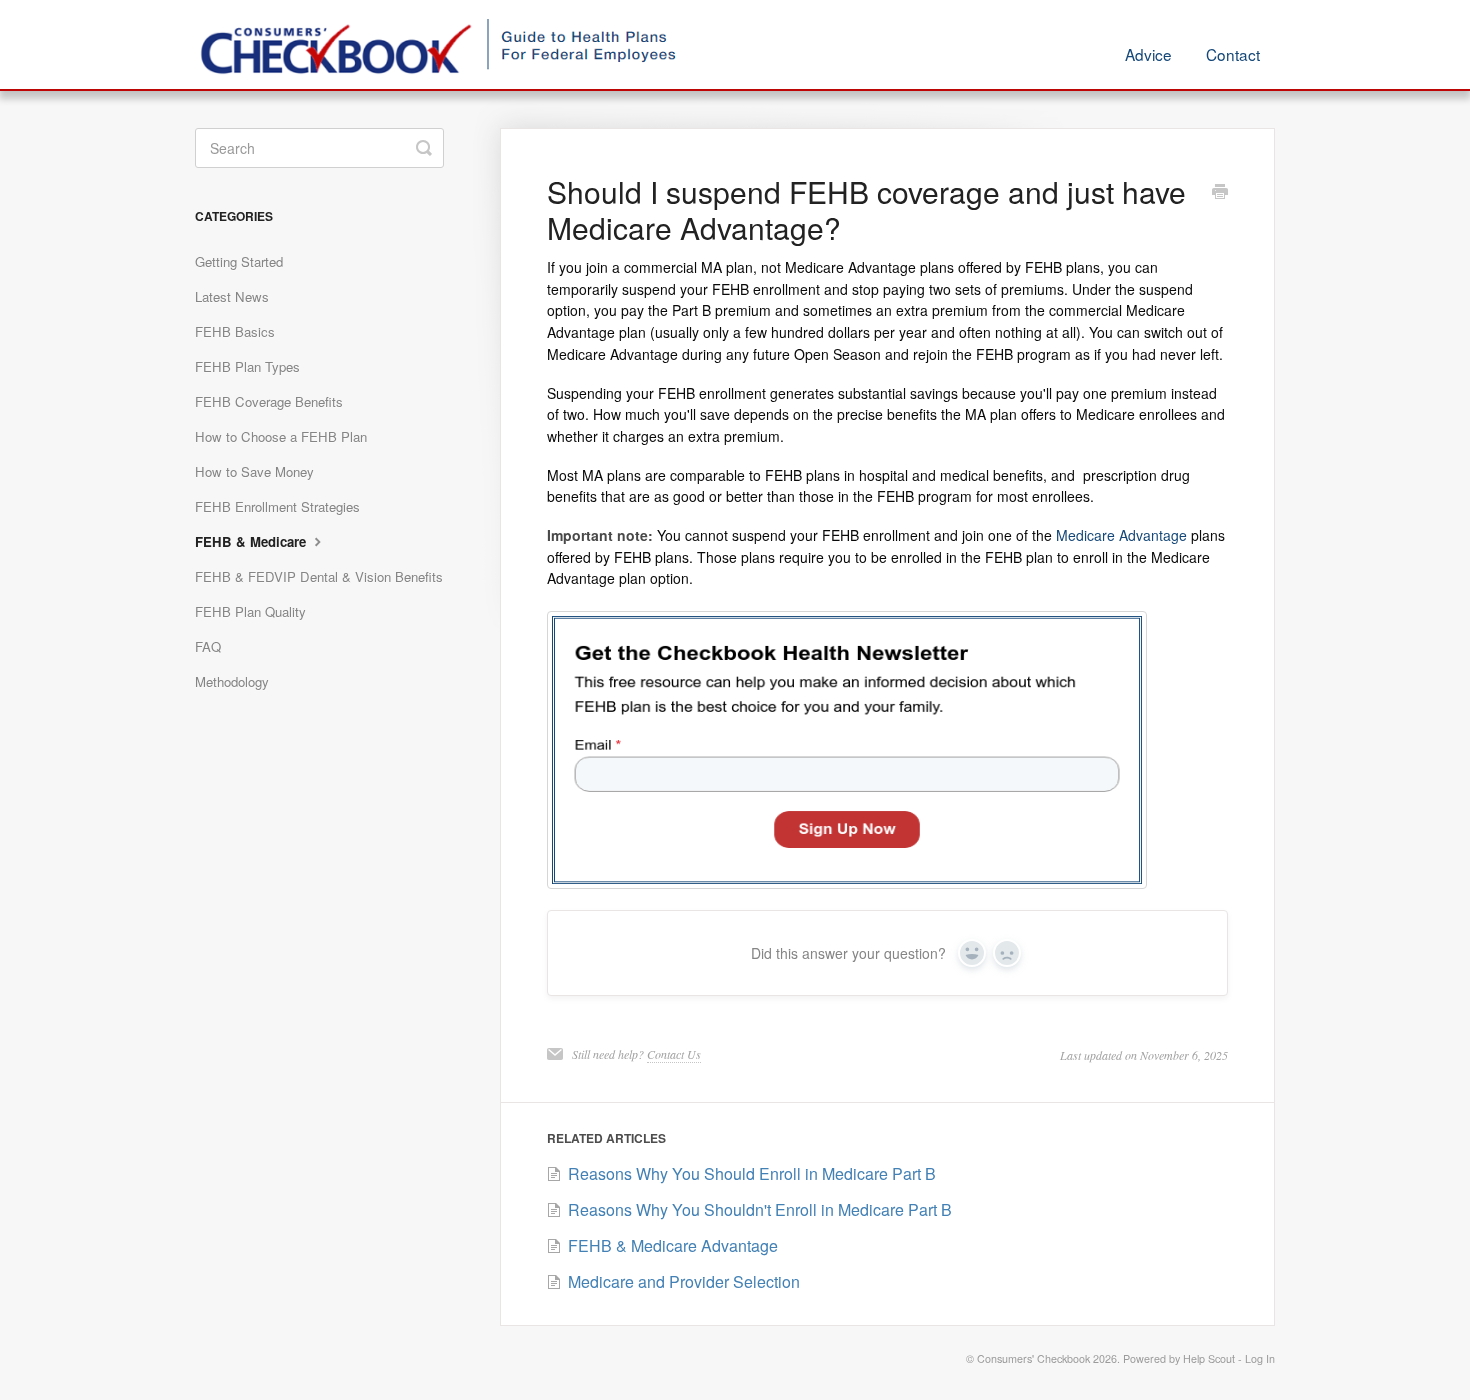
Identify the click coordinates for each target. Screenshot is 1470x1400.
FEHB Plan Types (247, 366)
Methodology (232, 681)
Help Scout (1209, 1358)
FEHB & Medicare (252, 541)
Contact (1233, 54)
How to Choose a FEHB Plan (281, 436)
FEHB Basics (235, 331)
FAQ (208, 646)
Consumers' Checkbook (1033, 1358)
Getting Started (239, 261)
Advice (1148, 54)
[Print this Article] (1220, 193)
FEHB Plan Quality (250, 611)
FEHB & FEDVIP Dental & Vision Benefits (319, 576)
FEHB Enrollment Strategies (277, 506)
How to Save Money (254, 471)
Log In (1260, 1358)
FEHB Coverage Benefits (269, 401)
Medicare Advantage (1121, 535)
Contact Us (674, 1054)
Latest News (232, 296)
